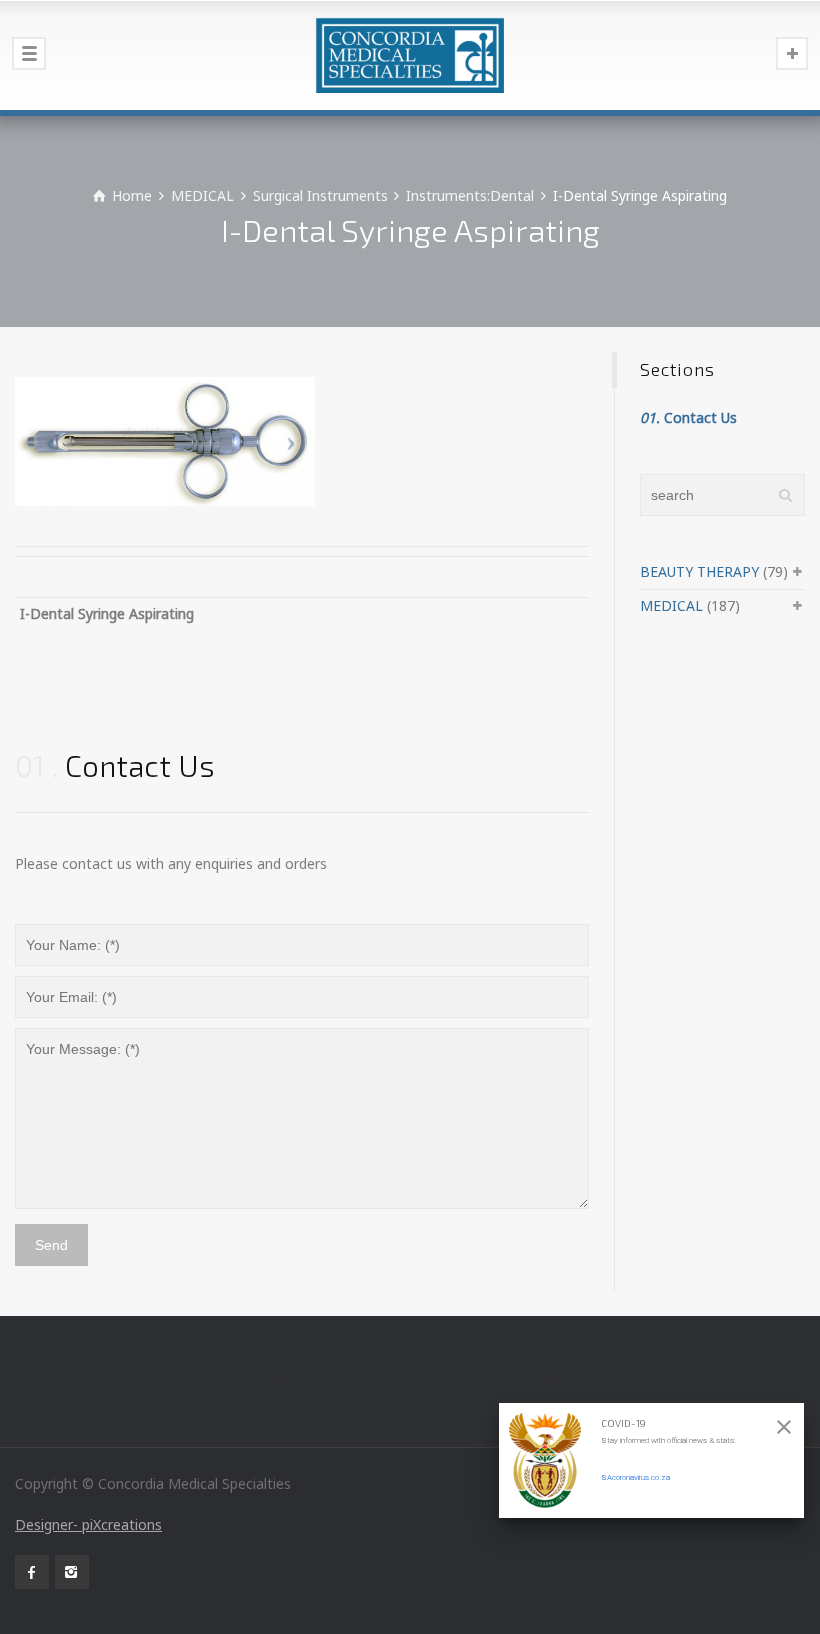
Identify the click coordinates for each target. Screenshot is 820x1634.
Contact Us (688, 417)
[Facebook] (32, 1572)
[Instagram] (72, 1572)
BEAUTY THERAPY (699, 571)
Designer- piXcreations (88, 1524)
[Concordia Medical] (410, 55)
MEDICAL (671, 605)
